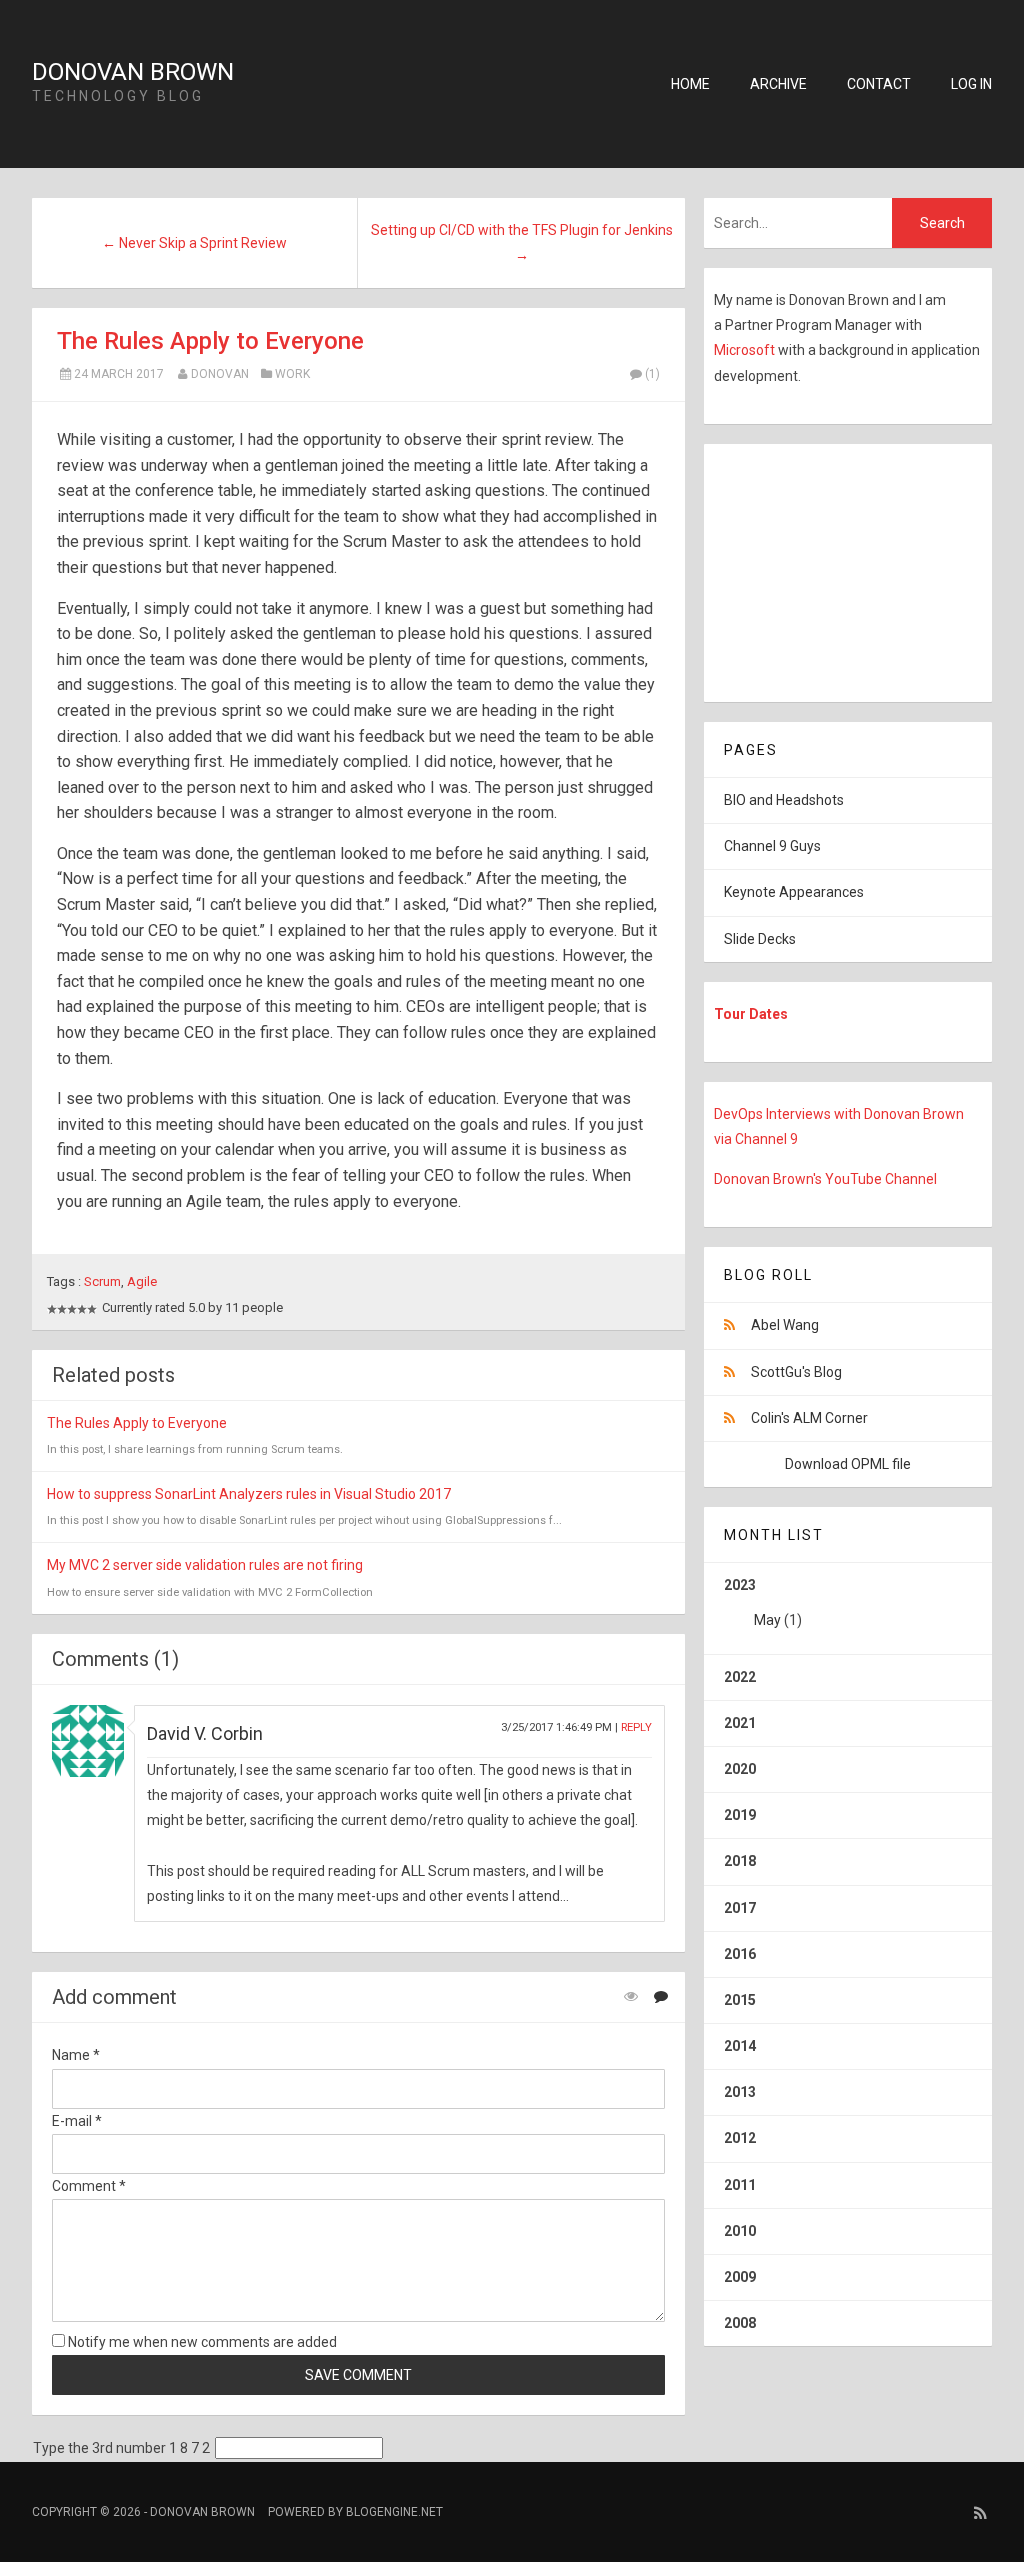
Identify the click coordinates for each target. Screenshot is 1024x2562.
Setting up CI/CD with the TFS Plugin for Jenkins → (522, 242)
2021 (740, 1723)
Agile (142, 1281)
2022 (740, 1677)
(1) (652, 374)
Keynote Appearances (794, 892)
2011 (740, 2185)
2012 (740, 2138)
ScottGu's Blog (796, 1372)
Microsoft (746, 350)
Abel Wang (785, 1325)
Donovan (220, 374)
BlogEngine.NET (394, 2512)
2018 (740, 1861)
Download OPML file (848, 1464)
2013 (740, 2092)
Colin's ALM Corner (809, 1418)
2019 (740, 1815)
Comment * (89, 2186)
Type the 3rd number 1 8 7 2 (121, 2448)
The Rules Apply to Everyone (210, 341)
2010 (740, 2231)
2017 (740, 1908)
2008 (740, 2323)
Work (292, 374)
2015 (740, 2000)
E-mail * (77, 2121)
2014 (740, 2046)
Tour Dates (751, 1014)
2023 (763, 1602)
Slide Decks (760, 939)
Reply (636, 1727)
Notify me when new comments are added (201, 2342)
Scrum (102, 1281)
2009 (740, 2277)
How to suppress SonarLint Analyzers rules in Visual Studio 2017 (249, 1494)
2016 (740, 1954)
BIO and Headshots (784, 800)
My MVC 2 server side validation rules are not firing (205, 1565)
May (767, 1620)
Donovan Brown (133, 72)
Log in (971, 84)
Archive (778, 84)
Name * (76, 2055)
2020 (740, 1769)
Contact (879, 84)
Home (690, 84)
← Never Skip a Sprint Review (194, 243)
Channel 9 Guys (772, 846)
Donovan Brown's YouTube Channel (825, 1179)
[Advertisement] (829, 569)
